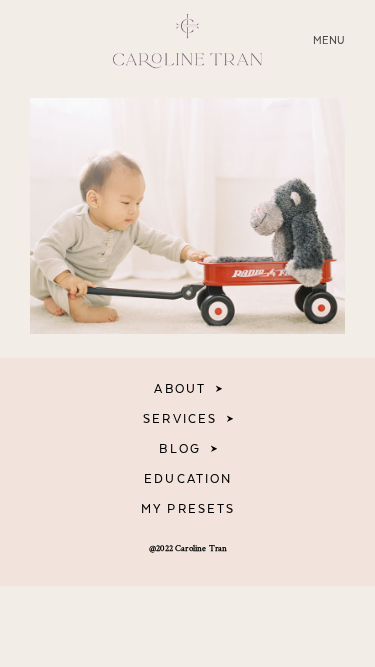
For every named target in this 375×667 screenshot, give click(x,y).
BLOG (179, 449)
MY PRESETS (188, 509)
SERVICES (180, 419)
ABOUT (180, 389)
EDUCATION (188, 479)
